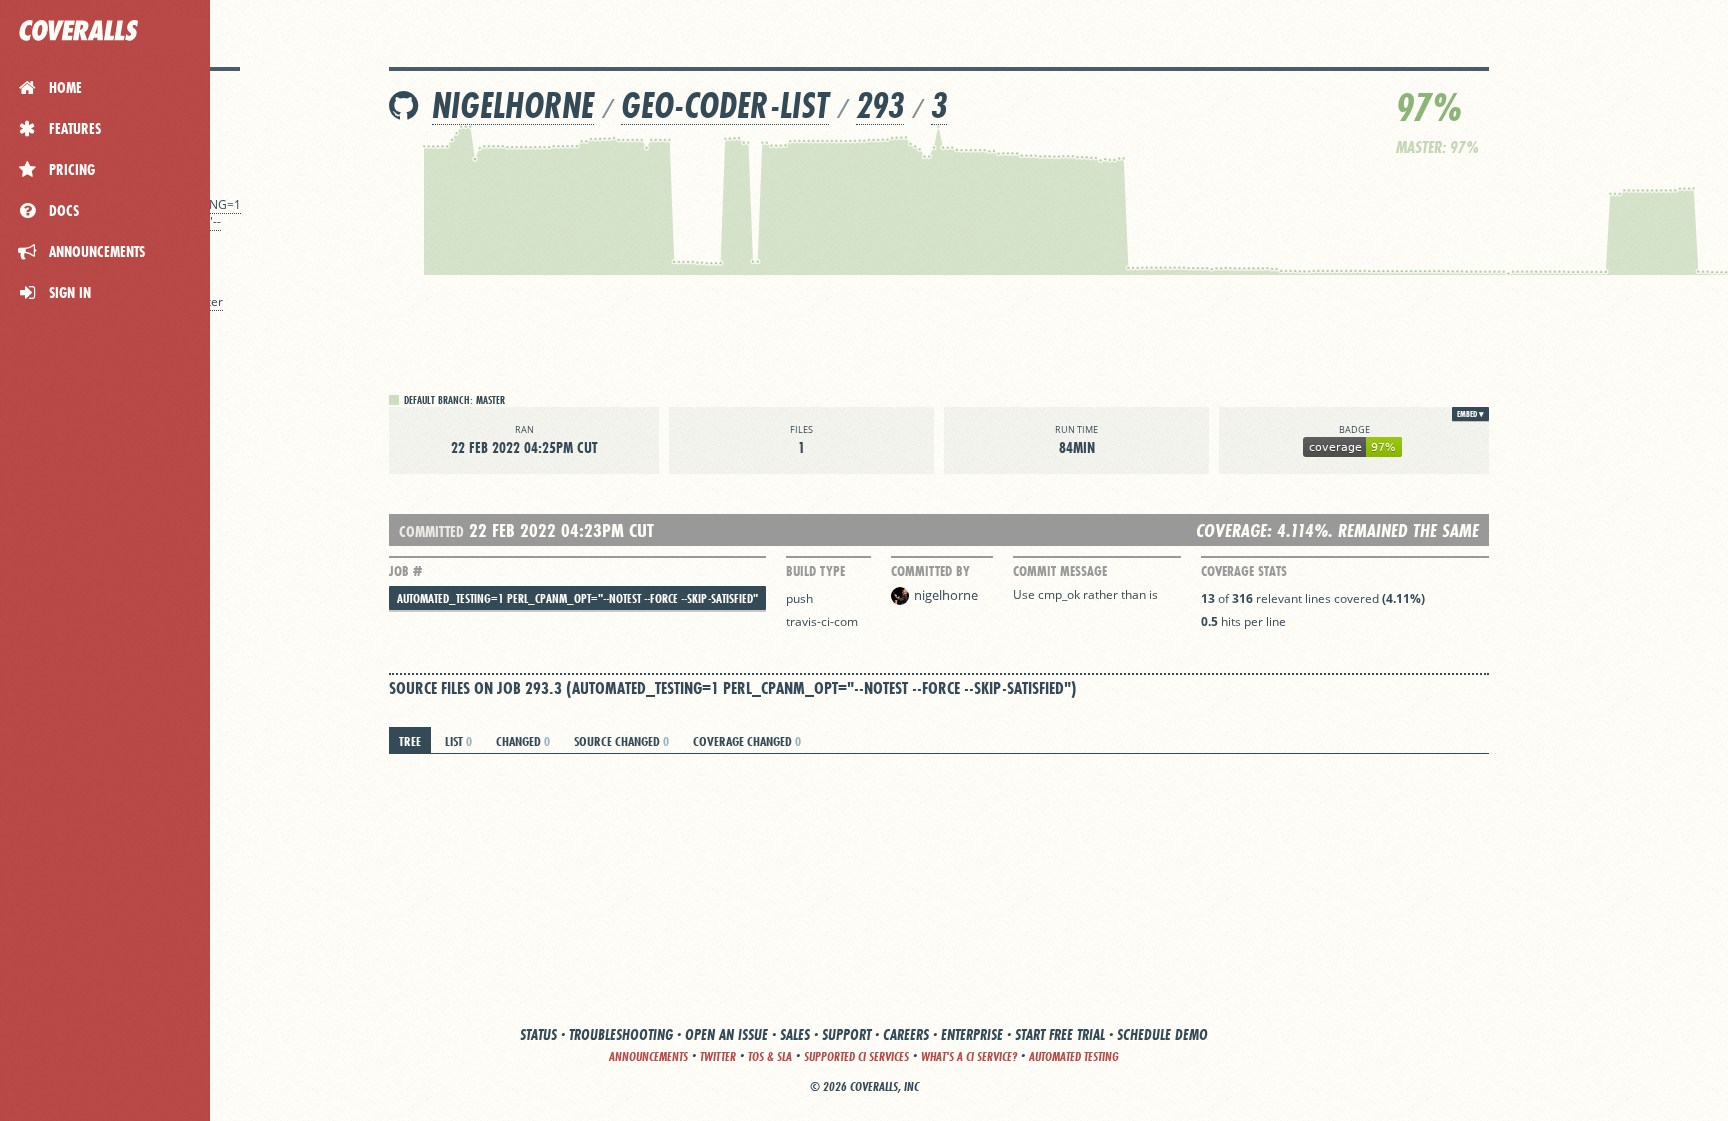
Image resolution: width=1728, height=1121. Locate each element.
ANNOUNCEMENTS (648, 1056)
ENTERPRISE (972, 1034)
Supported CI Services (856, 1056)
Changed (523, 741)
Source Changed (621, 741)
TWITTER (718, 1056)
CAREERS (906, 1034)
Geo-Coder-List (725, 105)
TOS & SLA (770, 1056)
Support (846, 1034)
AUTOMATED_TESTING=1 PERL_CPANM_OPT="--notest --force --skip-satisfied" (577, 598)
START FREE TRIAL (1060, 1034)
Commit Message (1060, 571)
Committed (431, 531)
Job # (405, 571)
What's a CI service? (969, 1056)
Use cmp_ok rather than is (1085, 594)
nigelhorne (513, 105)
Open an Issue (726, 1034)
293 (880, 105)
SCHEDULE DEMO (1162, 1034)
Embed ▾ (1470, 414)
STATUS (538, 1034)
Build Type (815, 571)
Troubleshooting (621, 1034)
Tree (410, 741)
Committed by (930, 571)
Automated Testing (1074, 1056)
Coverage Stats (1244, 571)
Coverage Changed (747, 741)
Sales (795, 1034)
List (458, 741)
